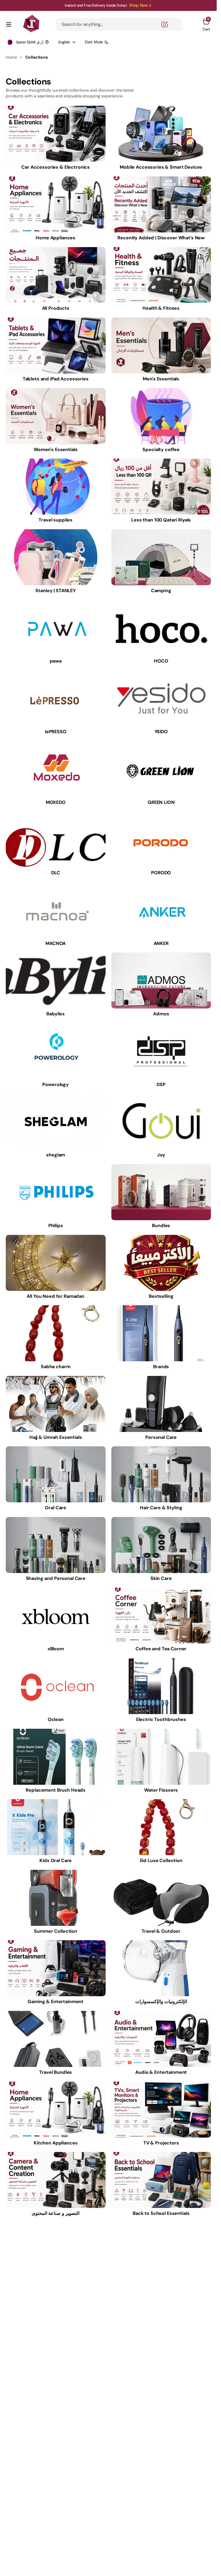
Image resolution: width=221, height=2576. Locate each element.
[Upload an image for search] (165, 24)
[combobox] (119, 24)
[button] (9, 24)
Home (11, 57)
